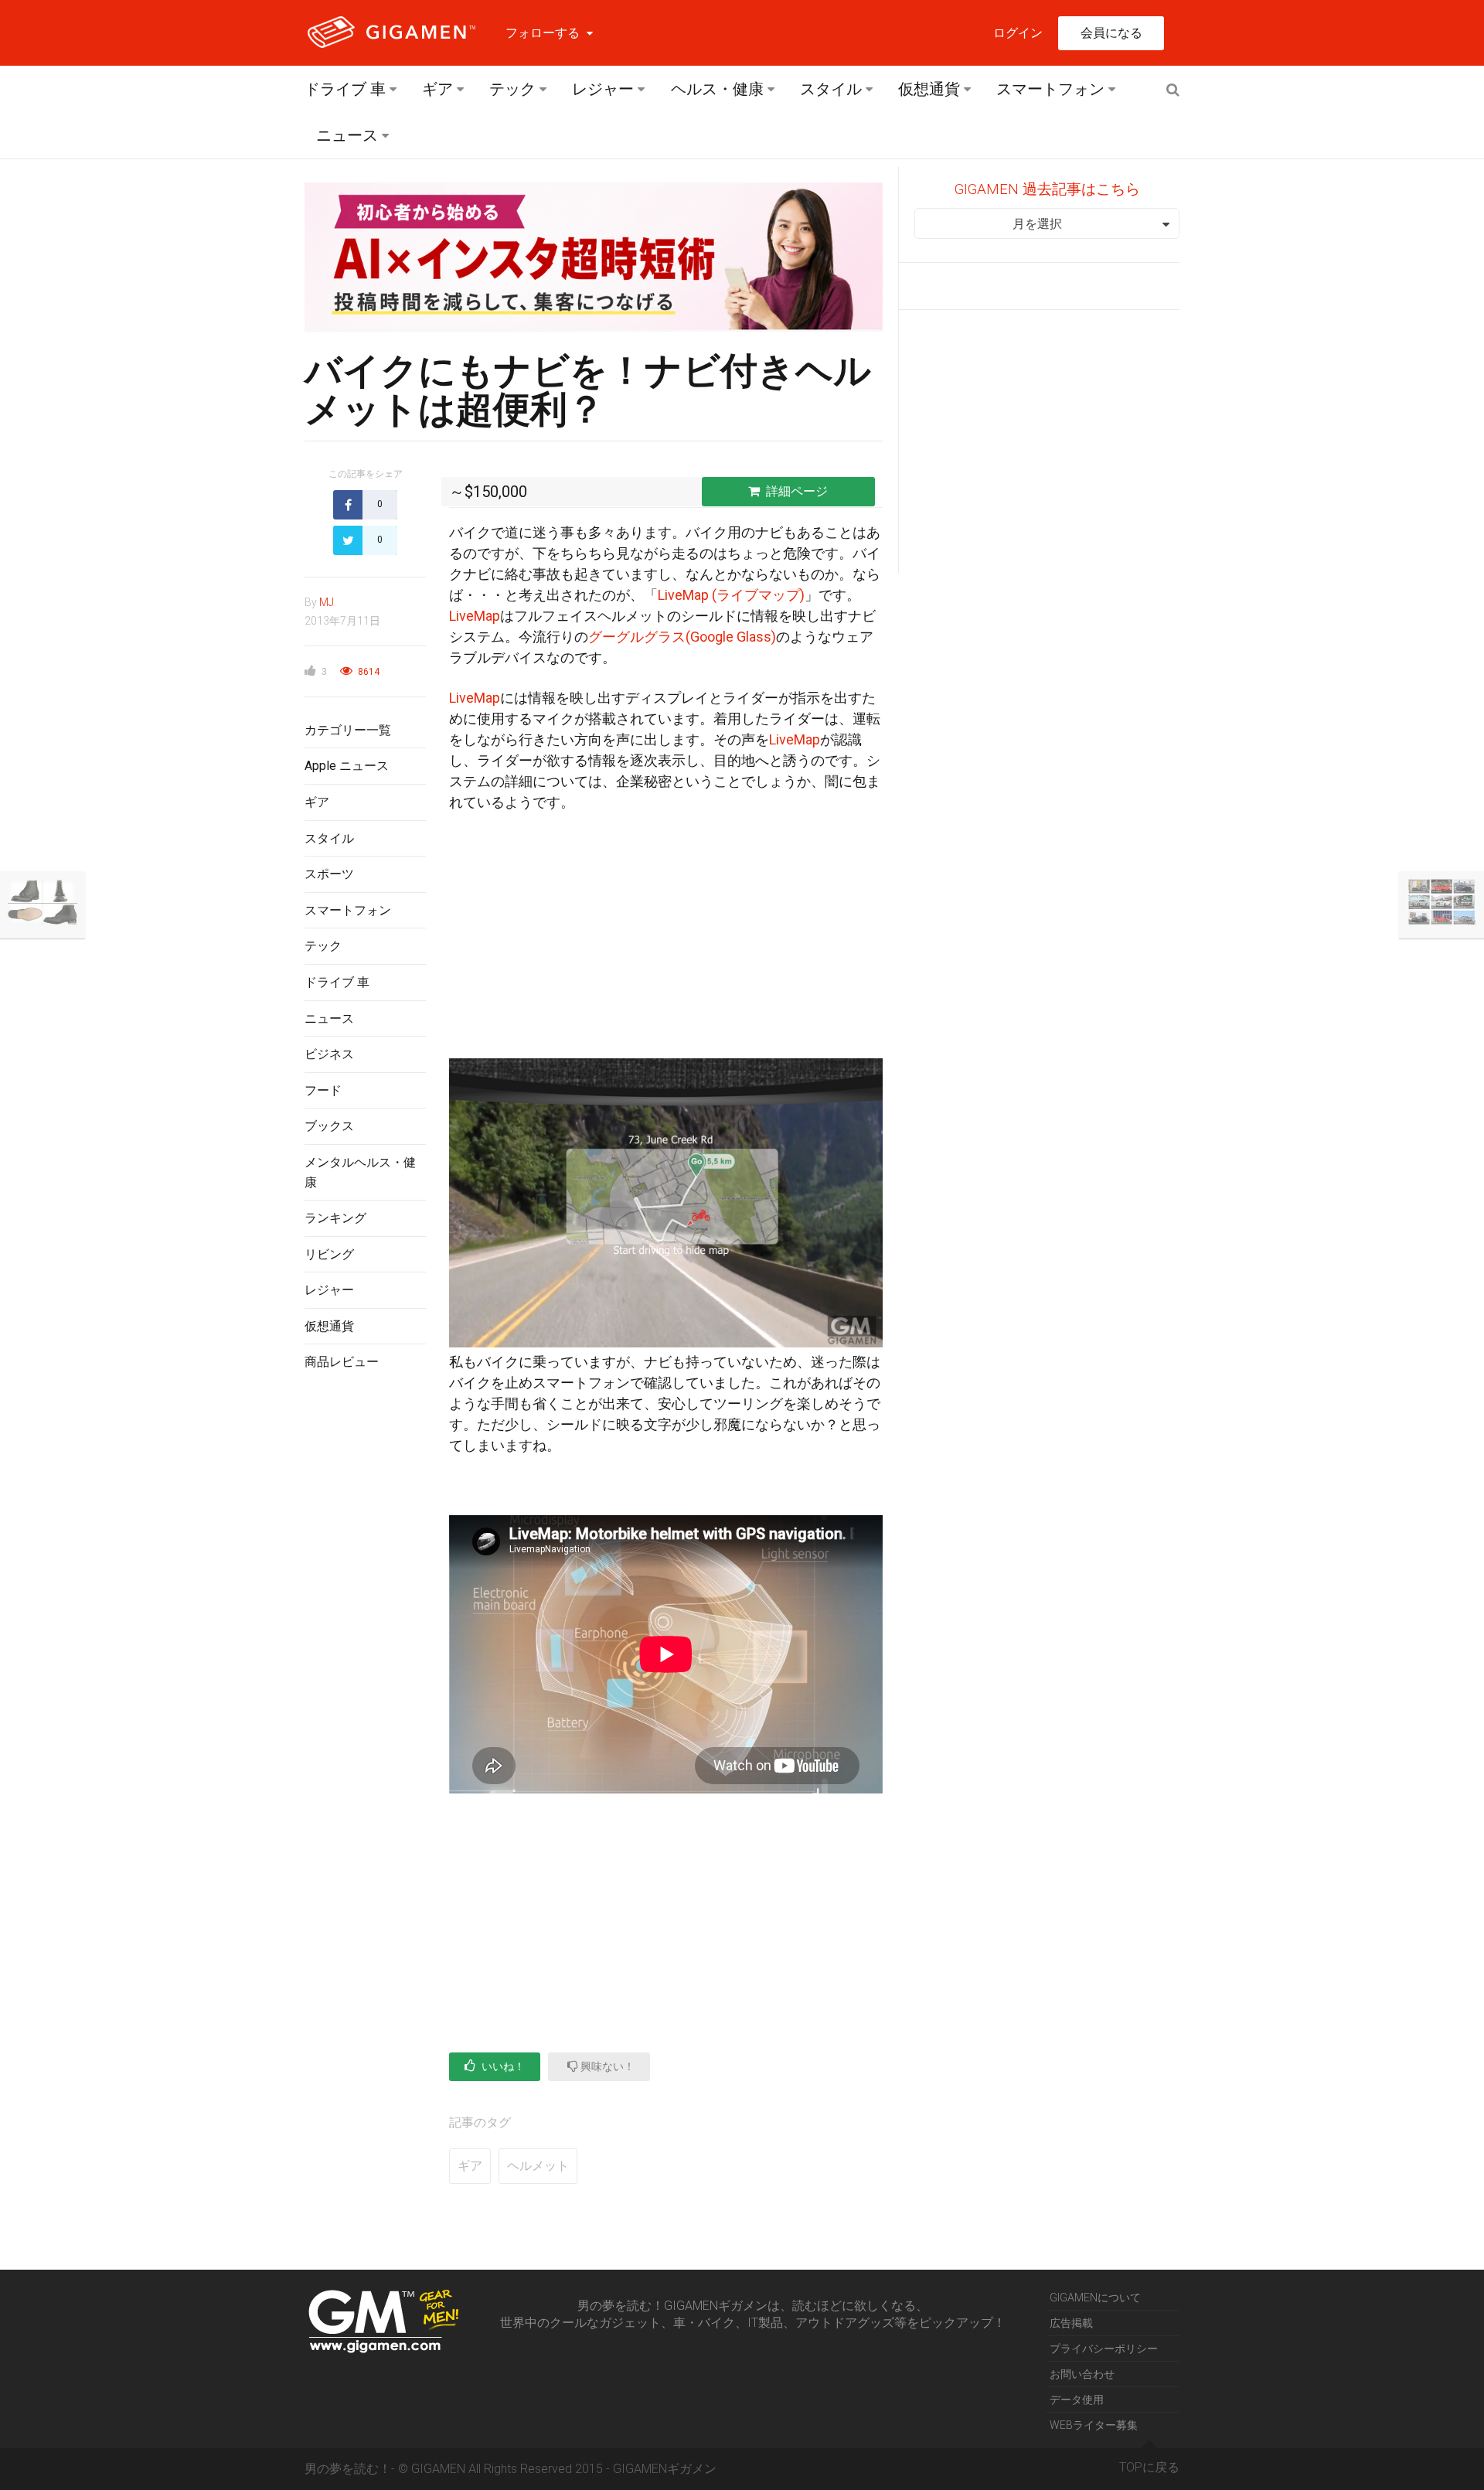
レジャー (603, 89)
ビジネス (329, 1054)
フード (323, 1090)
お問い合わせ (1082, 2374)
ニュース (347, 135)
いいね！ (502, 2066)
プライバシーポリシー (1104, 2349)
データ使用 (1077, 2400)
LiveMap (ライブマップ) (731, 595)
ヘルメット (538, 2166)
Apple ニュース (347, 766)
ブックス (329, 1126)
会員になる (1111, 33)
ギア (437, 89)
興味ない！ (606, 2066)
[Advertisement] (365, 1635)
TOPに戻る (1149, 2467)
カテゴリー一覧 (348, 730)
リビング (329, 1254)
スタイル (831, 89)
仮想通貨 (929, 89)
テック (512, 89)
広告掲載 (1071, 2323)
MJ (327, 602)
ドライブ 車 (345, 89)
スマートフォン (1050, 89)
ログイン (1018, 33)
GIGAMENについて (1095, 2298)
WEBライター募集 (1094, 2425)
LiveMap (475, 616)
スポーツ (329, 874)
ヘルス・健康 (717, 89)
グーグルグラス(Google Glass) (682, 637)
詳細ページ (797, 491)
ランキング (335, 1218)
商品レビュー (342, 1362)
